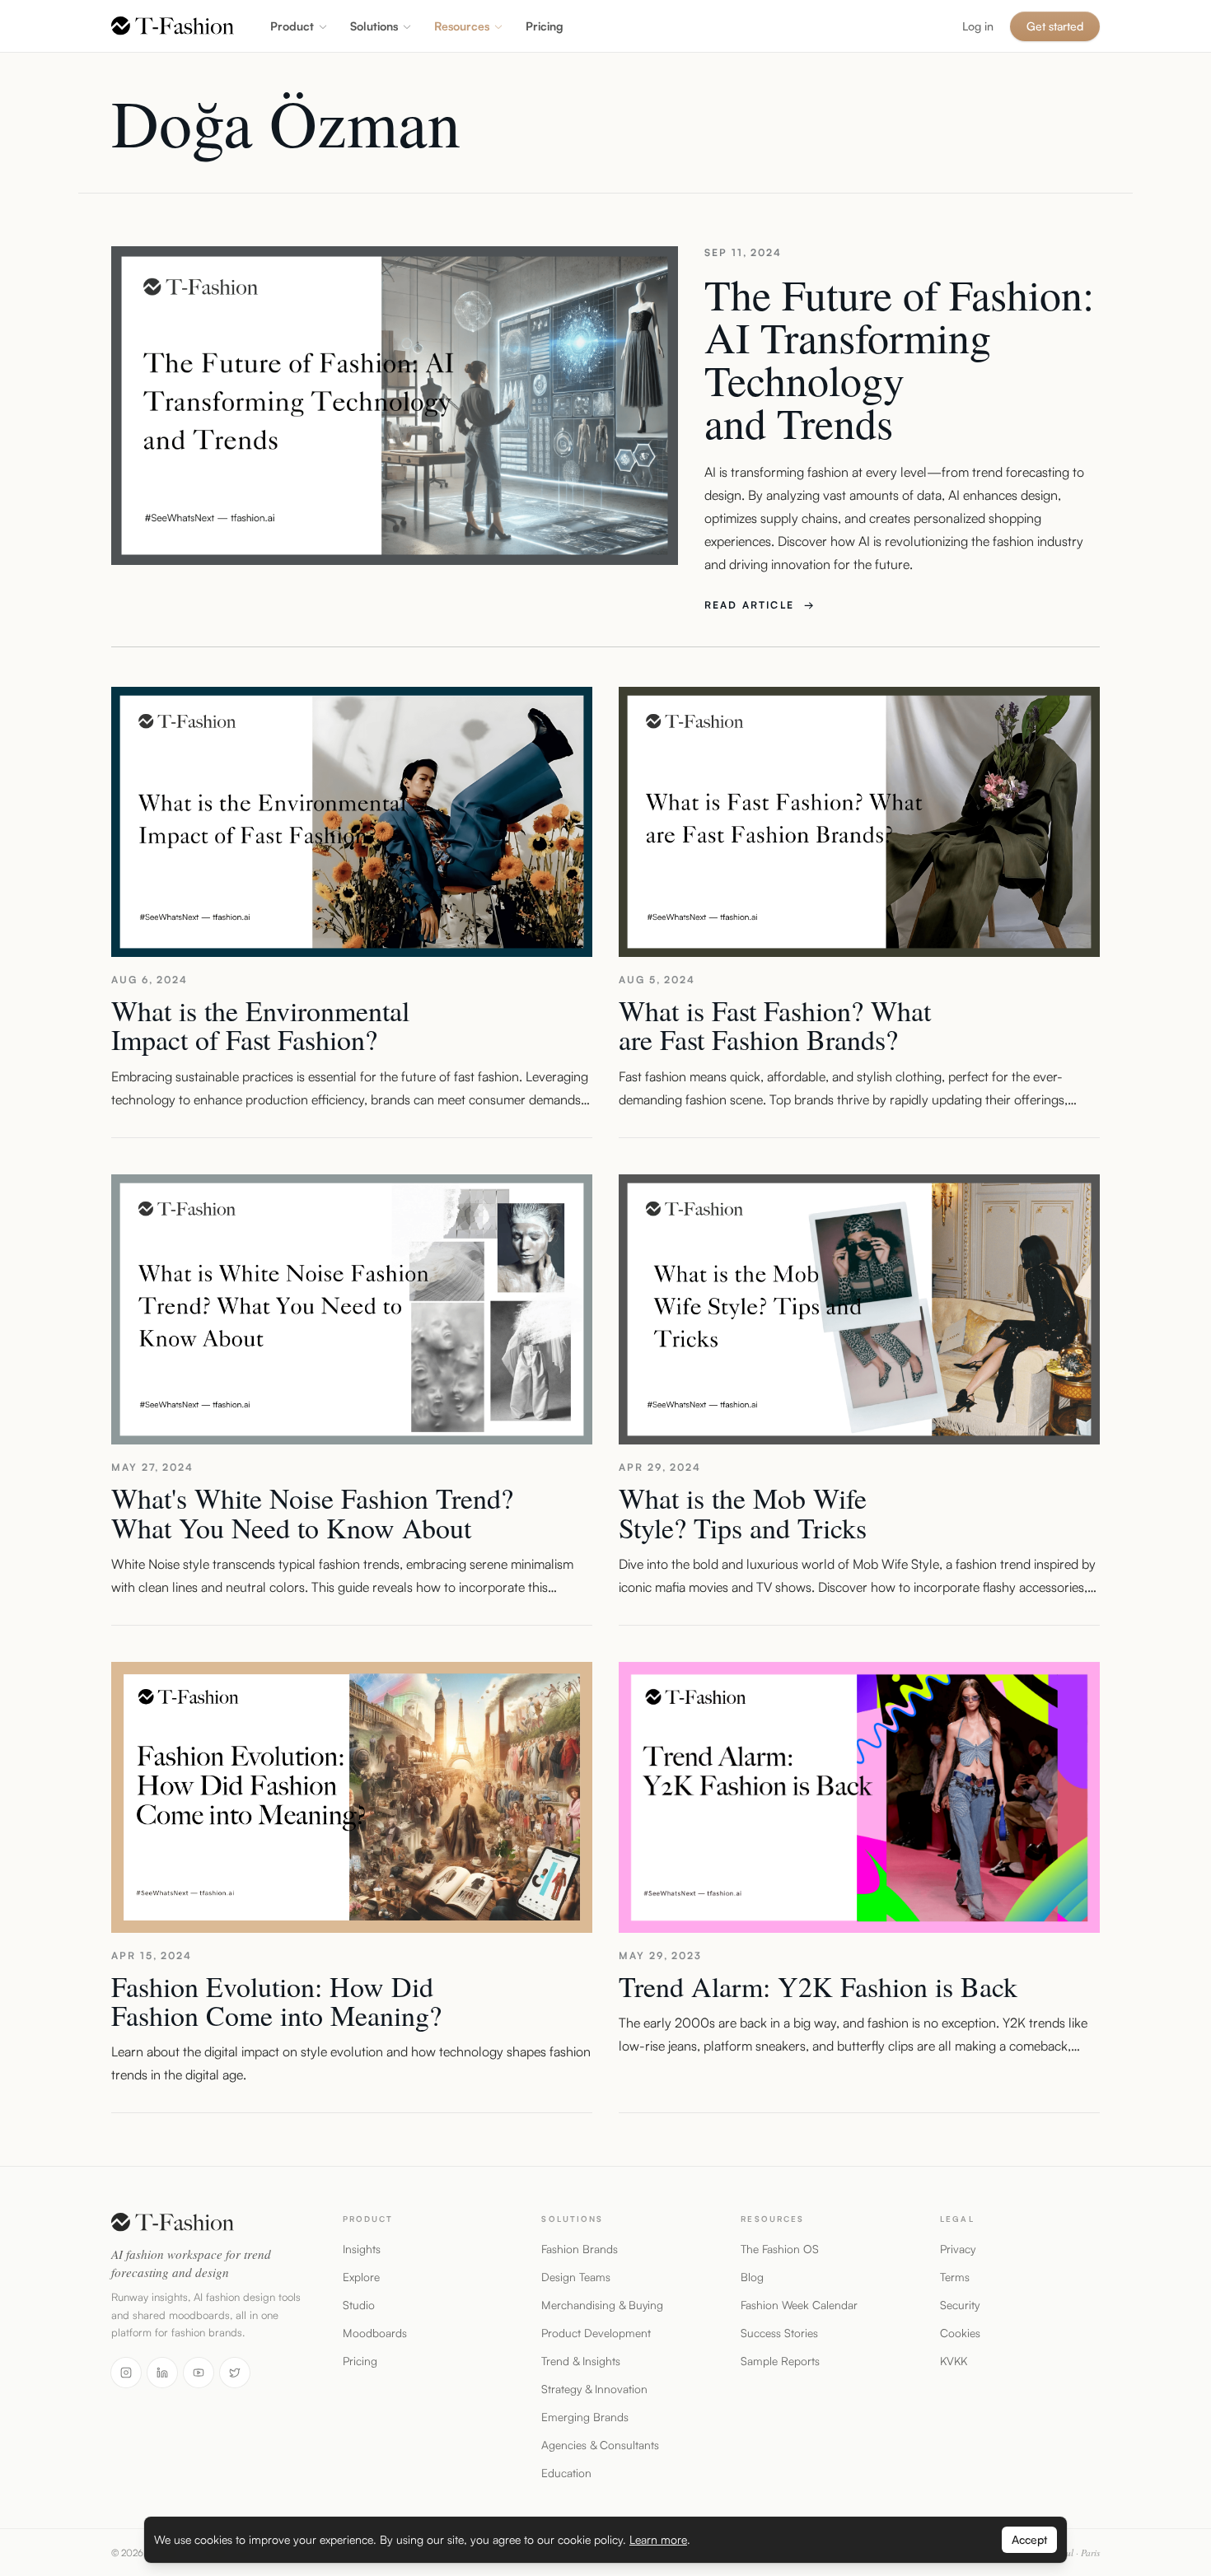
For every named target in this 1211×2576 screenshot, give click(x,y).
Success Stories (779, 2333)
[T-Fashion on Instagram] (126, 2373)
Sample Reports (780, 2361)
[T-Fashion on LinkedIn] (162, 2373)
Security (960, 2305)
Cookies (960, 2333)
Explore (361, 2277)
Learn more (658, 2539)
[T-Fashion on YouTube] (199, 2373)
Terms (955, 2277)
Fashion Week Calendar (799, 2305)
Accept (1029, 2539)
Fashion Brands (580, 2249)
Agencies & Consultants (600, 2445)
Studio (359, 2305)
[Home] (173, 26)
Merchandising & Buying (602, 2305)
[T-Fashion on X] (235, 2373)
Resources (462, 26)
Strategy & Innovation (594, 2389)
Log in (978, 26)
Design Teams (576, 2277)
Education (566, 2473)
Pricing (360, 2361)
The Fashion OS (780, 2249)
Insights (362, 2249)
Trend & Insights (581, 2361)
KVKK (954, 2361)
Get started (1055, 26)
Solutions (374, 26)
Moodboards (375, 2333)
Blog (752, 2277)
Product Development (596, 2333)
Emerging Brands (585, 2417)
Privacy (958, 2249)
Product (292, 26)
